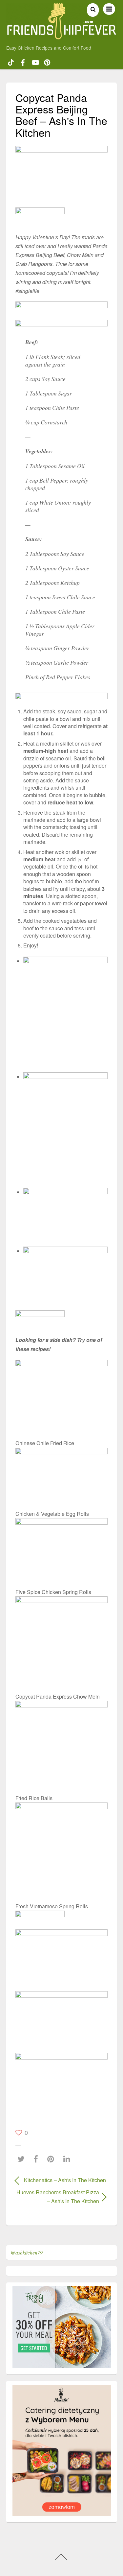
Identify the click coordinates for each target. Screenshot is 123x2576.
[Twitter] (23, 2159)
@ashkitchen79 (27, 2252)
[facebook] (23, 61)
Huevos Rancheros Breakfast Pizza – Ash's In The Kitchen (57, 2197)
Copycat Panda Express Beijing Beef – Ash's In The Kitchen (61, 115)
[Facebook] (37, 2159)
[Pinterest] (52, 2159)
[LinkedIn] (68, 2159)
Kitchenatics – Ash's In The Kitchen (65, 2180)
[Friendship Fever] (62, 36)
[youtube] (35, 61)
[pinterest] (47, 61)
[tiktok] (11, 61)
